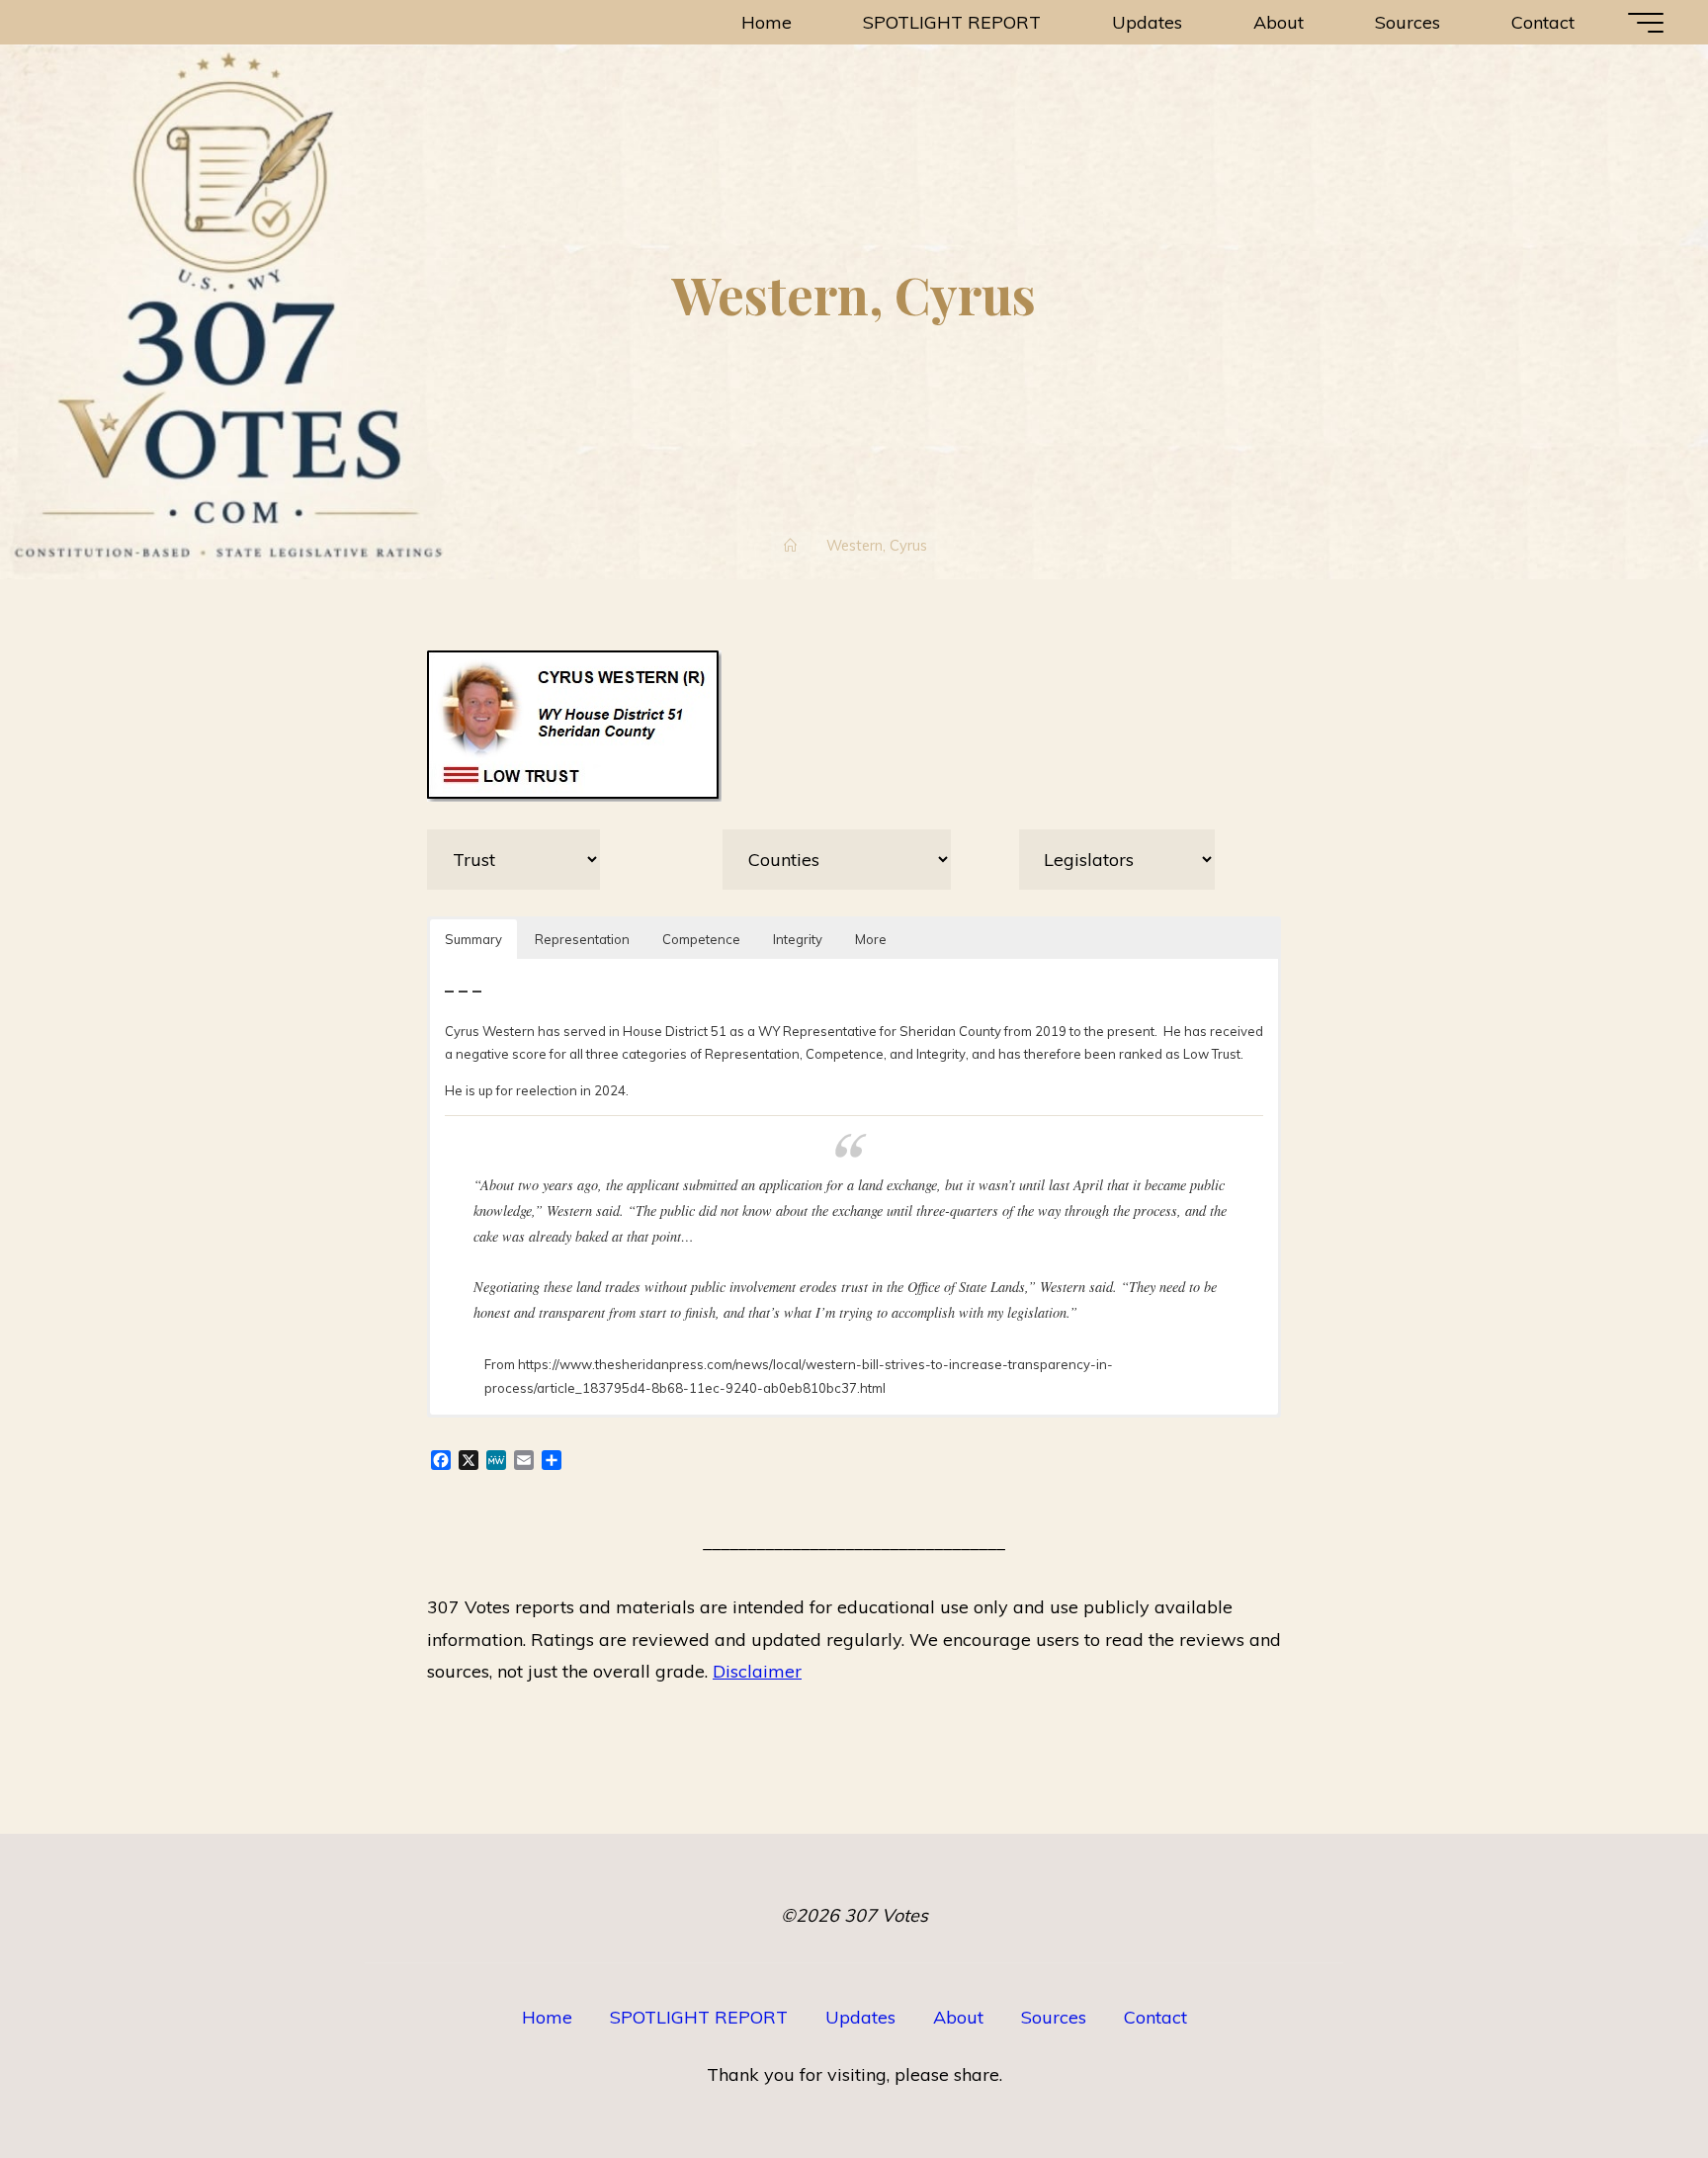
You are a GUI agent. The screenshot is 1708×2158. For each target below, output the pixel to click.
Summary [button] (473, 939)
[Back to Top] (1631, 2081)
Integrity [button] (798, 939)
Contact (1155, 2017)
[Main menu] (1646, 23)
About (958, 2017)
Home (547, 2017)
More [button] (871, 939)
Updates (860, 2017)
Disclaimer (757, 1671)
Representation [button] (582, 939)
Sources (1054, 2017)
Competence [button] (701, 939)
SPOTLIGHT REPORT (699, 2017)
